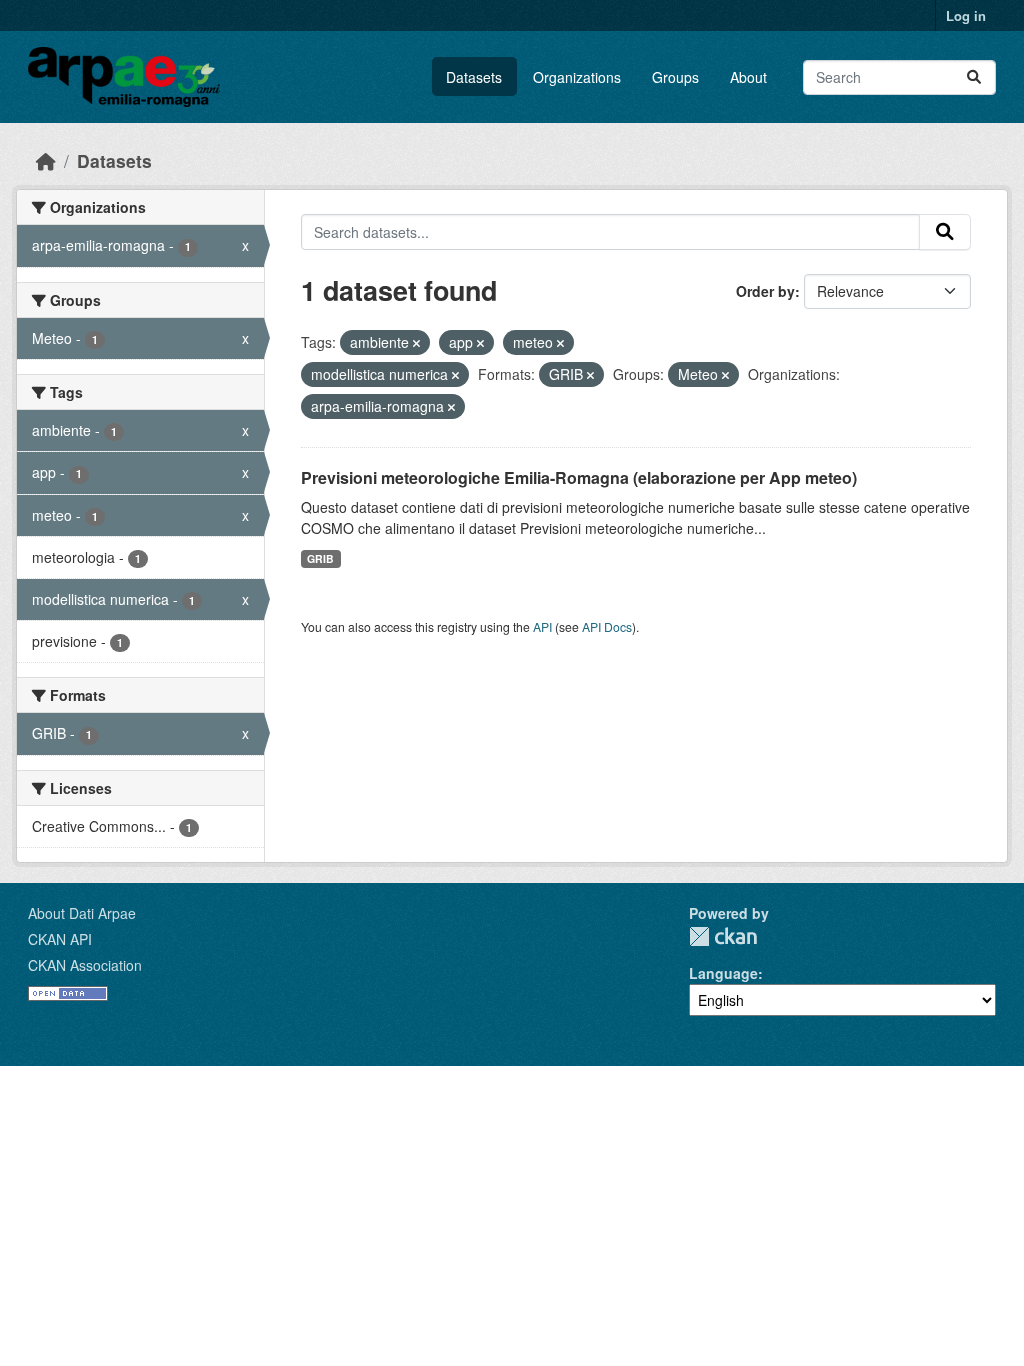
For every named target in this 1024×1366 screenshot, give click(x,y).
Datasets (474, 77)
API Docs (607, 626)
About (748, 77)
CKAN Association (85, 965)
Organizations (577, 77)
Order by (765, 291)
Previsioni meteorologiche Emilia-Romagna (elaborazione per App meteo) (579, 477)
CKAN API (60, 939)
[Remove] (416, 343)
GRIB (320, 558)
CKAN (723, 936)
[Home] (46, 160)
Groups (675, 77)
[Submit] (974, 77)
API (542, 626)
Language (723, 973)
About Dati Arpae (82, 913)
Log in (966, 15)
